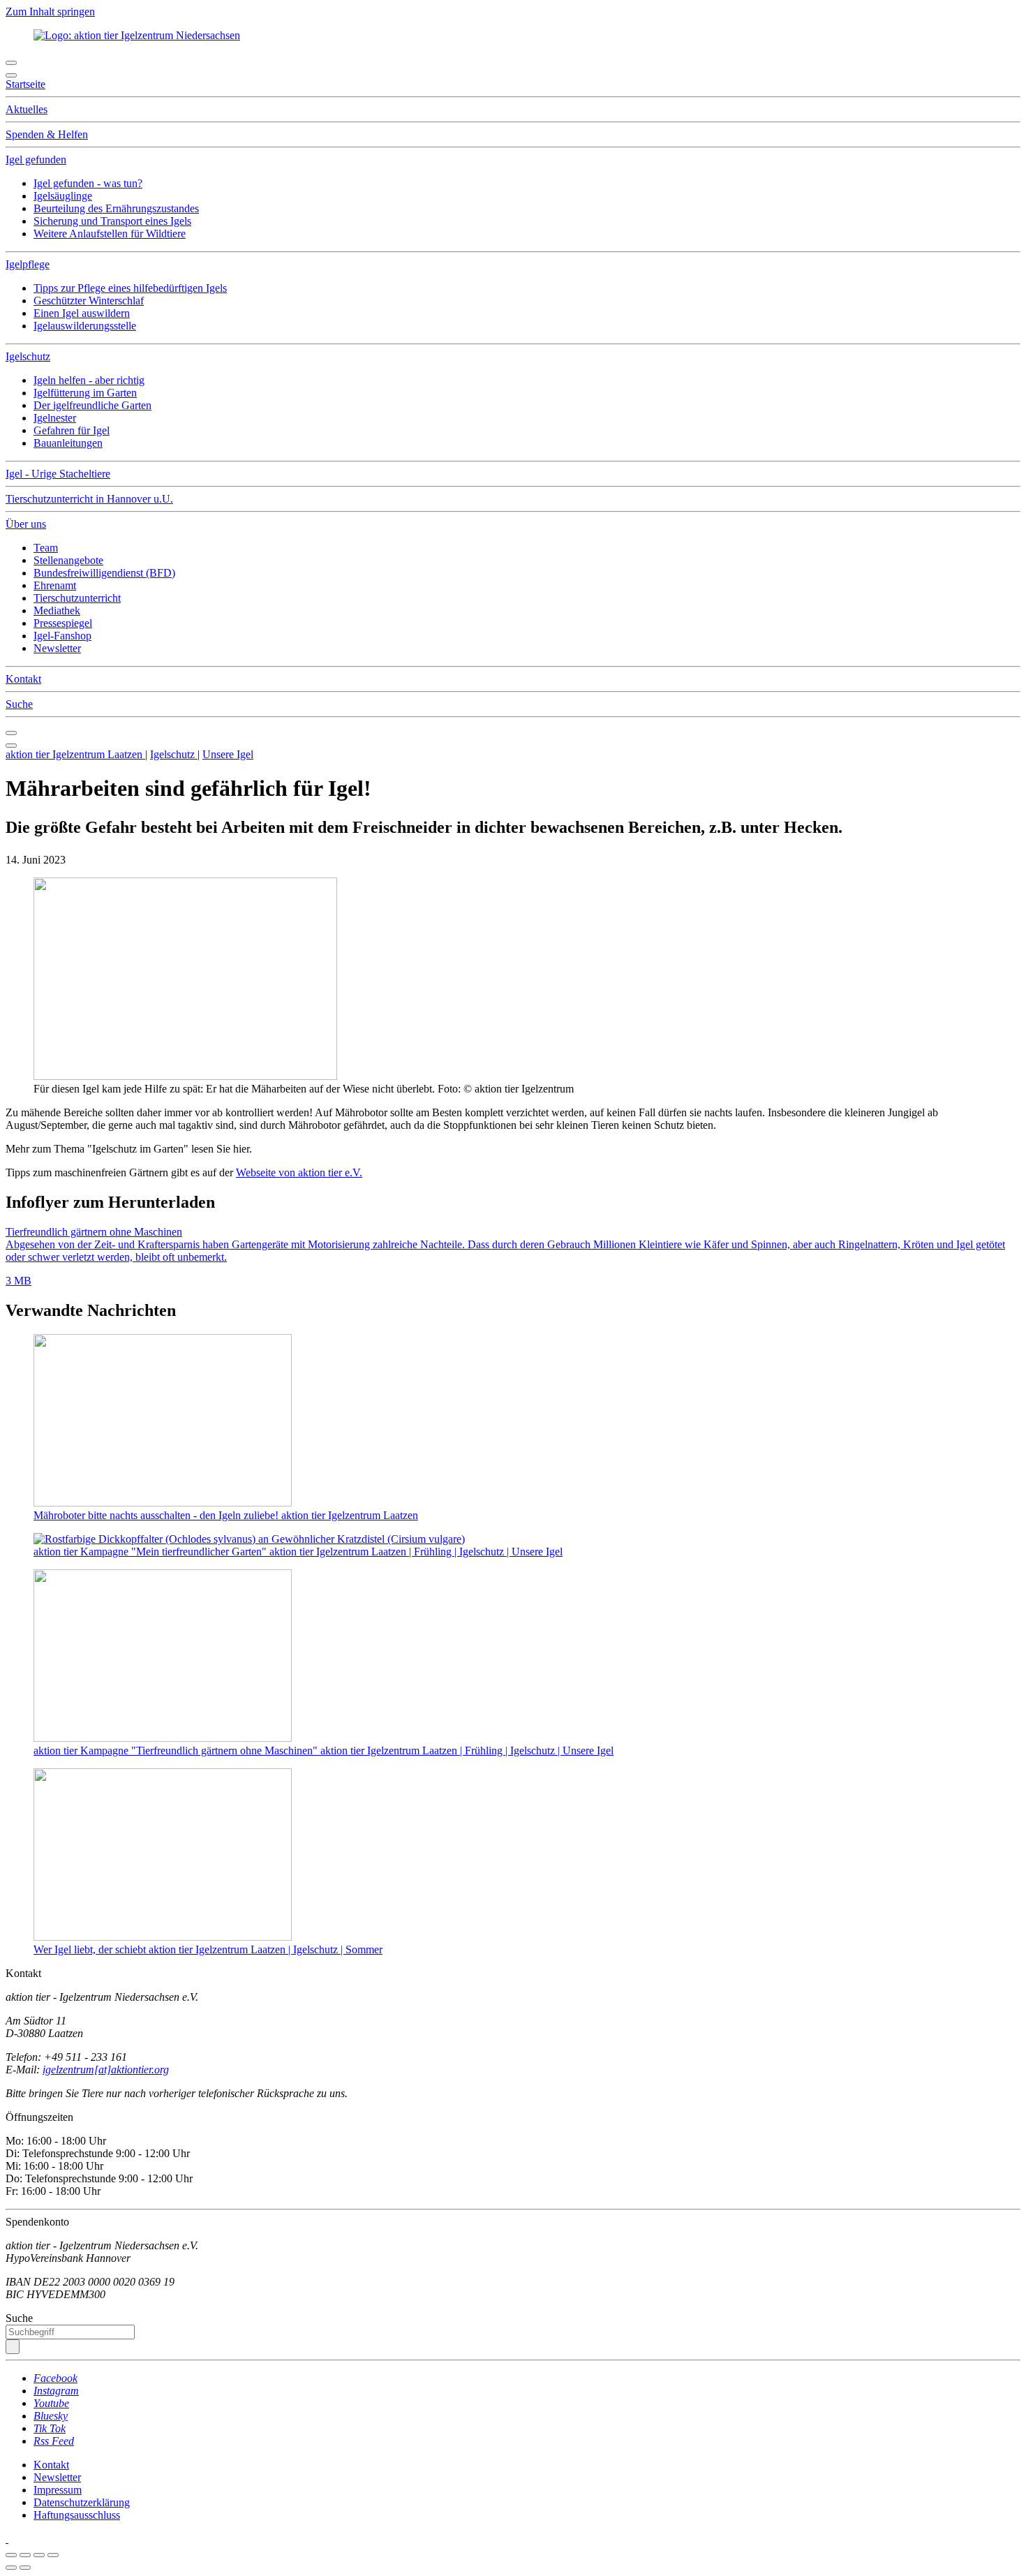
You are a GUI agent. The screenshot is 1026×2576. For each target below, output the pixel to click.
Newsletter (57, 648)
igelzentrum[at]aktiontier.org (106, 2070)
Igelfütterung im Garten (85, 393)
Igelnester (55, 418)
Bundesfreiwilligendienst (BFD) (104, 573)
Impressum (58, 2490)
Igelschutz (28, 356)
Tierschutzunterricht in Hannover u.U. (89, 499)
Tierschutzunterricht (77, 598)
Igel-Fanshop (62, 636)
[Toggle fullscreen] (39, 2555)
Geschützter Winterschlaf (89, 301)
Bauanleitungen (68, 443)
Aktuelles (27, 109)
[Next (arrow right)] (25, 2568)
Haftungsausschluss (77, 2515)
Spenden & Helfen (47, 134)
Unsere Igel (228, 754)
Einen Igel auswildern (82, 313)
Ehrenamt (55, 585)
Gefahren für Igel (72, 430)
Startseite (25, 84)
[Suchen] (13, 2347)
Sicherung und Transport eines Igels (112, 221)
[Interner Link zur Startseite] (137, 35)
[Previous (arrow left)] (11, 2568)
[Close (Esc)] (11, 2555)
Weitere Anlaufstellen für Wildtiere (110, 234)
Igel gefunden (36, 160)
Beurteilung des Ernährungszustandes (116, 208)
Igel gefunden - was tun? (88, 183)
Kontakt (23, 679)
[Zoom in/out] (53, 2555)
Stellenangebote (68, 560)
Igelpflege (28, 264)
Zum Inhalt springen (50, 12)
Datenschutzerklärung (82, 2502)
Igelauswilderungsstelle (85, 326)
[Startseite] (7, 2539)
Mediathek (57, 610)
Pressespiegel (63, 623)
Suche (19, 704)
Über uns (26, 524)
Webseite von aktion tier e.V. (299, 1172)
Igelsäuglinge (63, 196)
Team (46, 548)
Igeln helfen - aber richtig (89, 380)
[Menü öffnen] (11, 63)
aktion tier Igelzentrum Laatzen (75, 754)
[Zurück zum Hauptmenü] (11, 733)
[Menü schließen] (11, 75)
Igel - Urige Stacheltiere (58, 474)
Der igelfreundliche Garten (92, 405)
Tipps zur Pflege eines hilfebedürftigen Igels (130, 288)
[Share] (25, 2555)
